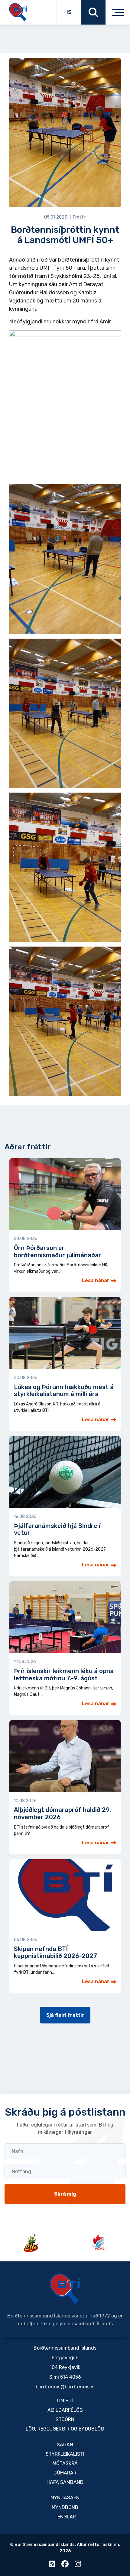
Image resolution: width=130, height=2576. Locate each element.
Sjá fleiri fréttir (65, 2015)
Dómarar (65, 2473)
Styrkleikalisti (65, 2454)
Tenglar (65, 2517)
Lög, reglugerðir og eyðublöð (65, 2429)
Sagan (65, 2445)
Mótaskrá (65, 2463)
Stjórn (65, 2419)
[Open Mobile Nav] (118, 12)
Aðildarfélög (65, 2410)
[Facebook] (65, 2565)
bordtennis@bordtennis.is (65, 2387)
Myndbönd (65, 2507)
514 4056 (71, 2377)
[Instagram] (78, 2565)
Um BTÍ (65, 2401)
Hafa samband (65, 2482)
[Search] (93, 12)
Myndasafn (65, 2498)
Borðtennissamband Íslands (65, 2289)
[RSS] (52, 2565)
